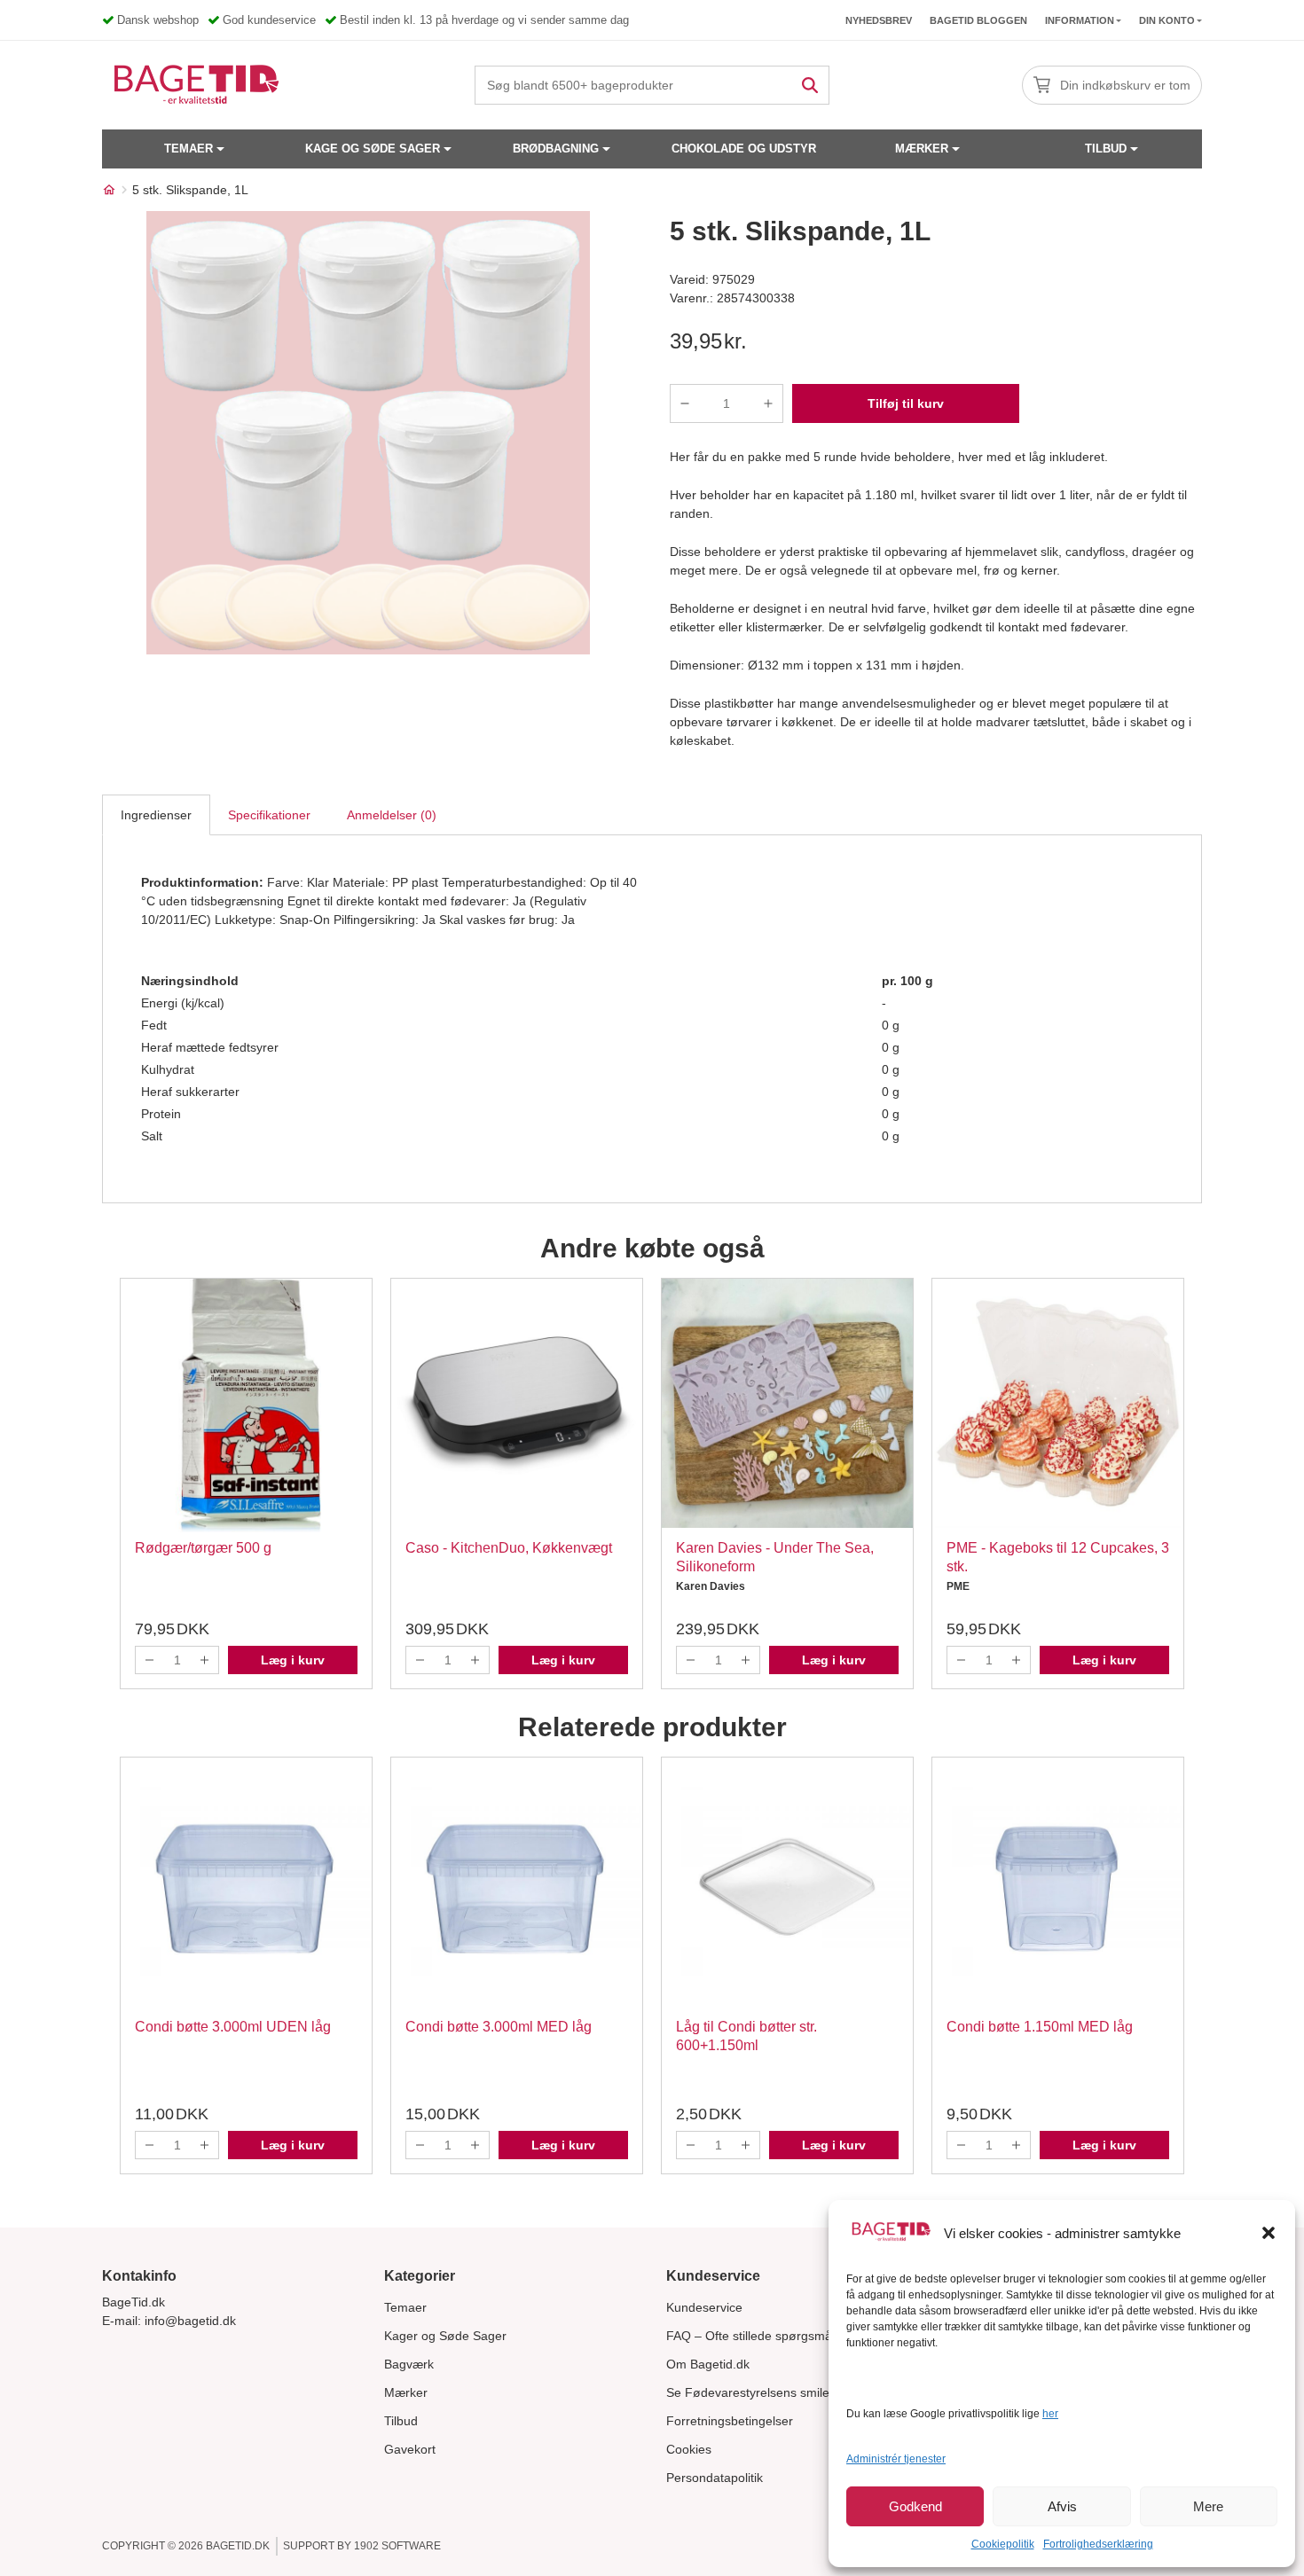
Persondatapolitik (715, 2478)
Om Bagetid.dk (708, 2364)
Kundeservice (704, 2307)
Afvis (1062, 2506)
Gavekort (410, 2449)
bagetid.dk (238, 2546)
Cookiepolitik (1003, 2544)
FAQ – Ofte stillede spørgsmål (750, 2336)
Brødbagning (556, 149)
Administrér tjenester (896, 2459)
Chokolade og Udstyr (744, 149)
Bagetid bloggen (978, 20)
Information (1080, 20)
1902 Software (397, 2546)
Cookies (689, 2449)
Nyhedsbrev (879, 20)
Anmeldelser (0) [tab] (392, 815)
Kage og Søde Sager (373, 149)
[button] (1269, 2233)
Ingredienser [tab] (156, 815)
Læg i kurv (293, 1660)
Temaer (189, 149)
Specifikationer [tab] (269, 815)
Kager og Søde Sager (445, 2336)
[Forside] (109, 190)
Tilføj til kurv (906, 403)
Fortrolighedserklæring (1098, 2544)
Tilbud (1106, 149)
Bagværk (409, 2364)
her (1050, 2414)
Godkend (915, 2506)
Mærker (922, 149)
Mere (1208, 2506)
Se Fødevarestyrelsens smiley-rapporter (779, 2392)
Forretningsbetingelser (730, 2421)
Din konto (1167, 20)
